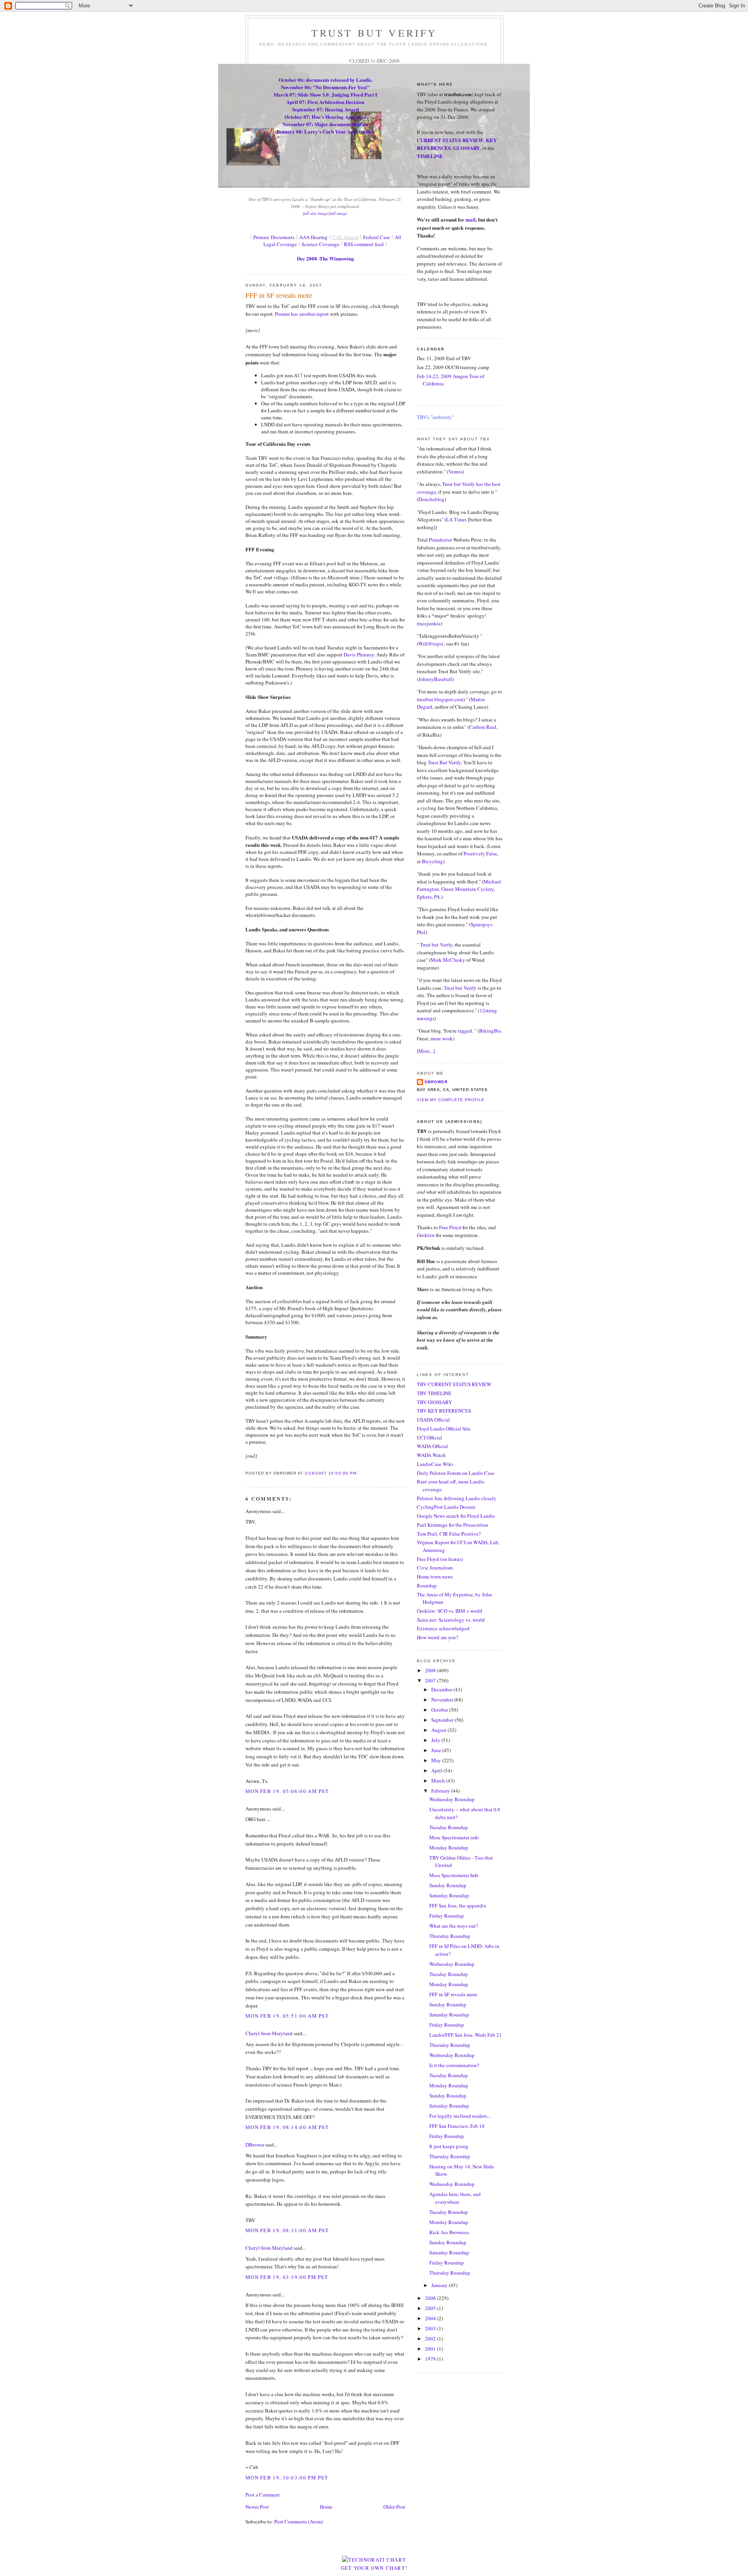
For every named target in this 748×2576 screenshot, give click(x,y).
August (439, 1730)
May (437, 1760)
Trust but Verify (436, 945)
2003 (431, 2328)
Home (326, 2507)
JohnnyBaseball (435, 679)
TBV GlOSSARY (434, 1402)
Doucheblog (431, 499)
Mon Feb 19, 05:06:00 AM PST (287, 1791)
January (440, 2285)
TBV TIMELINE (434, 1393)
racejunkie (430, 623)
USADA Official (433, 1420)
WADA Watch (431, 1455)
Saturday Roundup (449, 1895)
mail (471, 219)
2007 (431, 1680)
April (437, 1770)
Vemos (455, 472)
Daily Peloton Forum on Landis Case (456, 1473)
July (436, 1740)
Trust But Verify (444, 762)
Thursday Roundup (450, 1936)
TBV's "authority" (435, 417)
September (443, 1720)
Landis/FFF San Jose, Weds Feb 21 (466, 2035)
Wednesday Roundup (452, 1799)
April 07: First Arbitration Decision (325, 102)
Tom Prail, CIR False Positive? (449, 1534)
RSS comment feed (364, 244)
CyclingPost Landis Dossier (446, 1507)
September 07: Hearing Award (325, 109)
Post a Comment (263, 2495)
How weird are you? (438, 1637)
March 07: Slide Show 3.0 (301, 94)
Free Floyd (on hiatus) (440, 1559)
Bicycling (432, 861)
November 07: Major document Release (325, 124)
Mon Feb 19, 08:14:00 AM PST (287, 2127)
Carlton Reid (483, 727)
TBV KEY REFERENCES (444, 1411)
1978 (431, 2359)
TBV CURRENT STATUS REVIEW (454, 1384)
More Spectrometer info (454, 1837)
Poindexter (440, 540)
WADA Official (432, 1446)
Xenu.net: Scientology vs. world (451, 1620)
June (437, 1750)
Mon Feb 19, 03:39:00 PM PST (287, 2277)
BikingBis (490, 1031)
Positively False (480, 853)
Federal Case (377, 237)
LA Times (456, 519)
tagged (465, 1031)
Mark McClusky (448, 960)
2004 (431, 2318)
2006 (431, 2298)
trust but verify (374, 33)
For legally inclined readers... (460, 2116)
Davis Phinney (359, 655)
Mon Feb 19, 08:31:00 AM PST (287, 2230)
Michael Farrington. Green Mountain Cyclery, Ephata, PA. (459, 889)
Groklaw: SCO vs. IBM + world (450, 1611)
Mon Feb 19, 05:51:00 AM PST (287, 2016)
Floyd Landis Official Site (444, 1429)
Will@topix (431, 644)
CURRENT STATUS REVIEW (450, 140)
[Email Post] (359, 1473)
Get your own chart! (374, 2568)
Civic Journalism (435, 1568)
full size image (316, 213)
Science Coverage (320, 244)
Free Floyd (450, 1227)
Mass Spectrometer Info (454, 1875)
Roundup (427, 1585)
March (439, 1781)
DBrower (255, 2145)
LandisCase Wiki (435, 1464)
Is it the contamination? (454, 2065)
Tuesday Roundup (449, 1827)
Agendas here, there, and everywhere (455, 2198)
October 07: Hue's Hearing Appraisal (325, 117)
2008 (431, 1670)
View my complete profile (451, 1100)
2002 (431, 2338)
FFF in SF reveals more (279, 295)
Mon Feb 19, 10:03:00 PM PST (287, 2477)
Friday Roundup (447, 1916)
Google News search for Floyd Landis (456, 1516)
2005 (431, 2308)
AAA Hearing (313, 237)
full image (339, 213)
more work (442, 1038)
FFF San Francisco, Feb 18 (457, 2126)
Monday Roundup (449, 1848)
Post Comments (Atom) (299, 2521)
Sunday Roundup (448, 1885)
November (443, 1700)
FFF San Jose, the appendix (458, 1906)
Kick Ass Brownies (449, 2232)
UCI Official (430, 1438)
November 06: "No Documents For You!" (325, 87)
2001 (431, 2349)
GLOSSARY (467, 148)
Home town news (435, 1577)
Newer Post (257, 2507)
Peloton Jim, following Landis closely (457, 1498)
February (441, 1791)
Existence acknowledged (443, 1628)
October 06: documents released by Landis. (325, 80)
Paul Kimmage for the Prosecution (453, 1525)
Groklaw (426, 1235)
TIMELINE (430, 156)
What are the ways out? (454, 1926)
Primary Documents (273, 237)
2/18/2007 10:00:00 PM (330, 1473)
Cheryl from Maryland (269, 2033)
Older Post (394, 2507)
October (440, 1710)
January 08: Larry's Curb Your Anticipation (325, 131)
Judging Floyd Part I (354, 94)
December (442, 1689)
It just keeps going (449, 2146)
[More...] (426, 1051)
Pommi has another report (302, 314)
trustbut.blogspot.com (440, 699)
